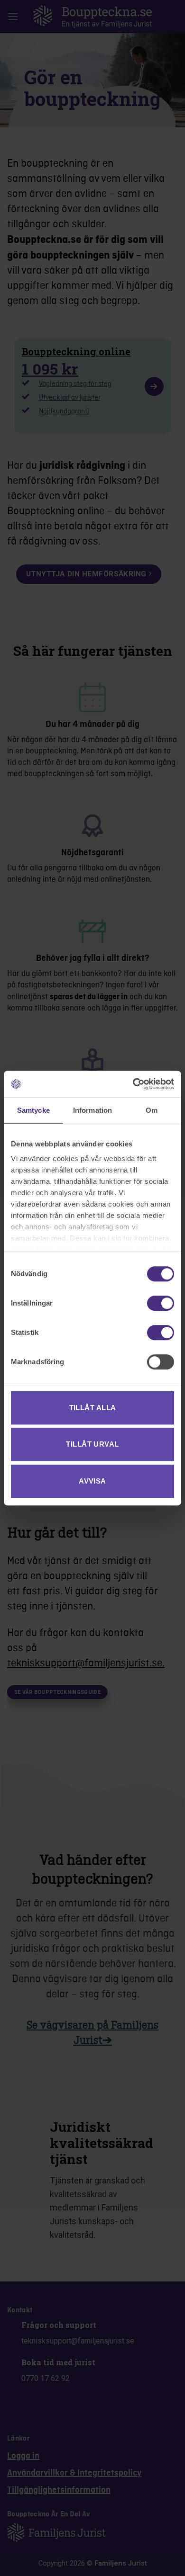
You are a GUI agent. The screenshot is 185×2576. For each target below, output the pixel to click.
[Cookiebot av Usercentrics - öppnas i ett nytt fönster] (133, 1084)
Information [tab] (92, 1110)
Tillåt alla (93, 1408)
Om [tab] (152, 1110)
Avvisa (92, 1481)
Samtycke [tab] (33, 1110)
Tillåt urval (92, 1444)
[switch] (161, 1303)
